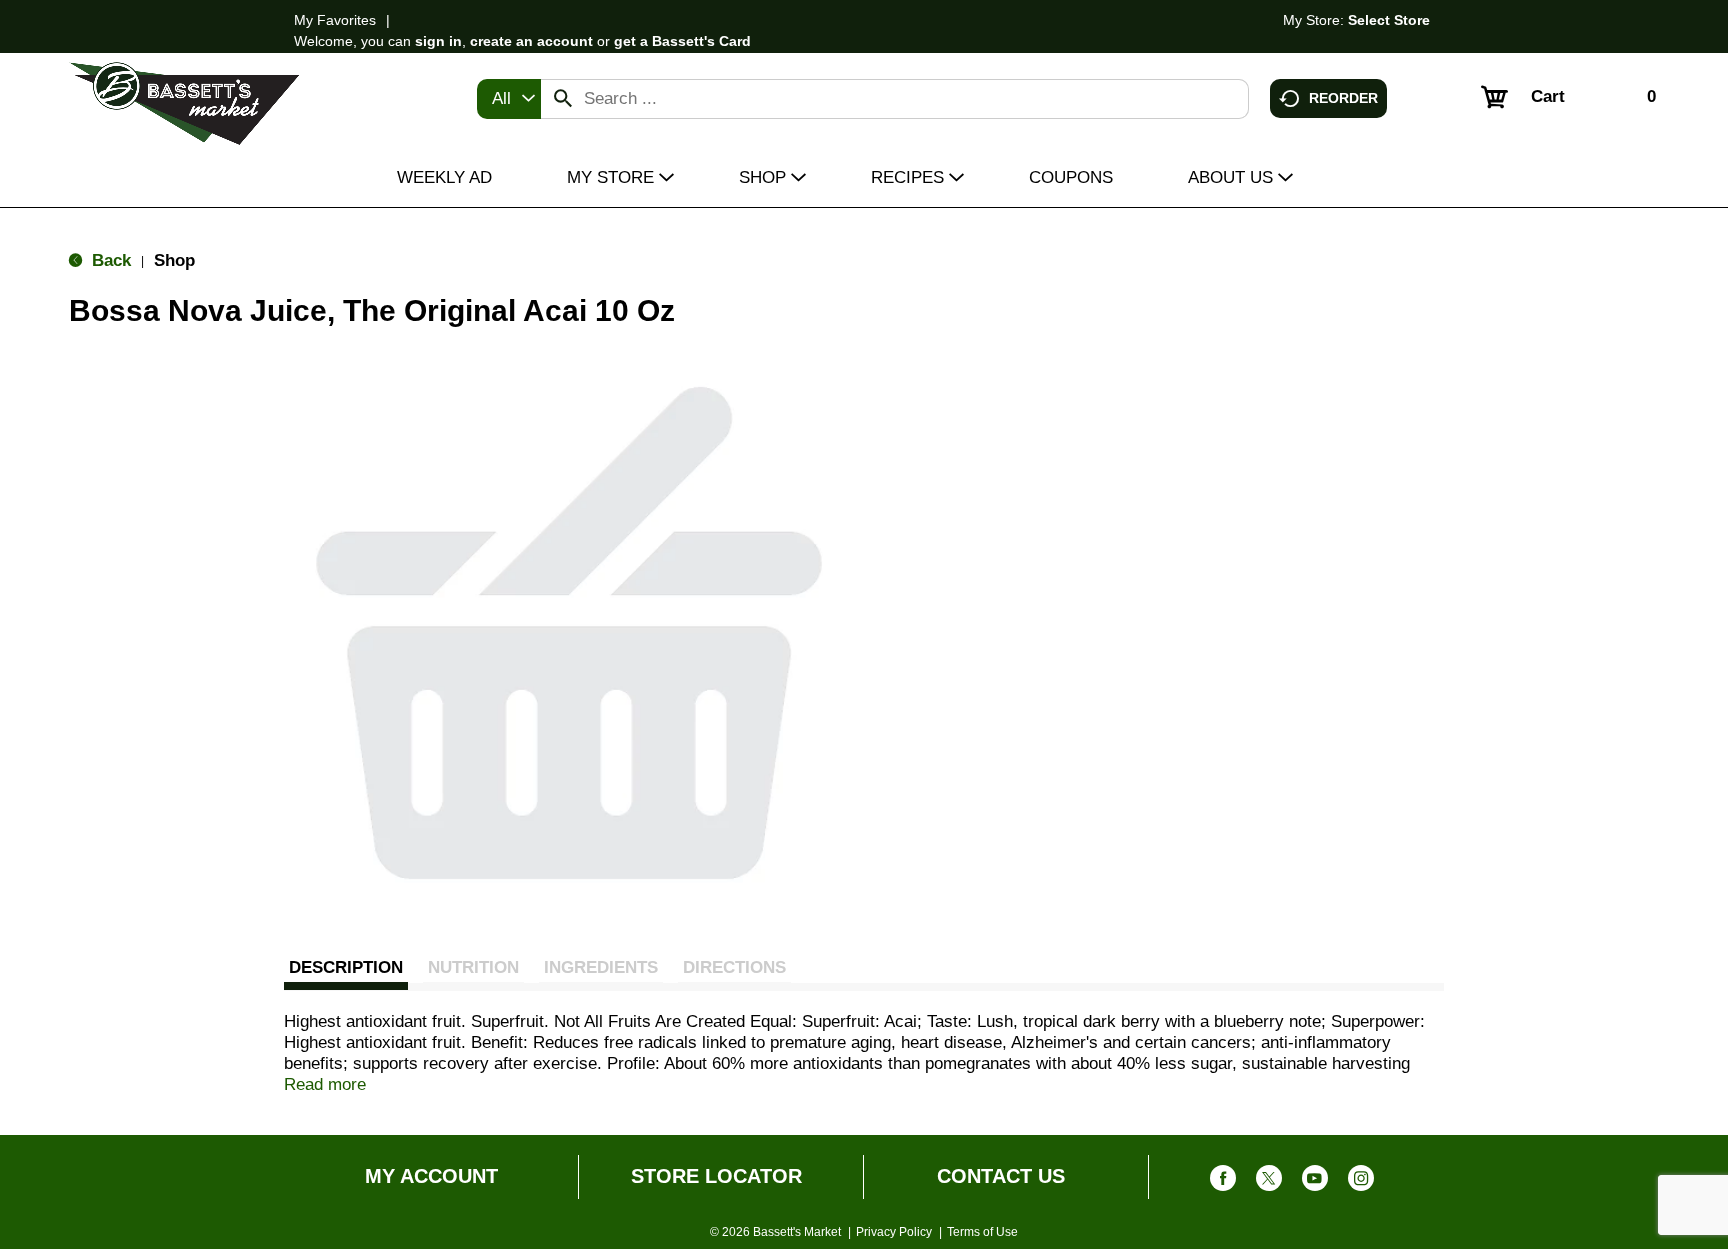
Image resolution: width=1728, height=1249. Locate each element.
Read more (325, 1084)
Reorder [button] (1343, 97)
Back (109, 260)
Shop (174, 260)
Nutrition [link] (473, 967)
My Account (431, 1176)
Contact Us (1001, 1176)
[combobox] (509, 99)
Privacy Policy (894, 1232)
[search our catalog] (563, 99)
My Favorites (335, 20)
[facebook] (1223, 1182)
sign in (438, 41)
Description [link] (346, 967)
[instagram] (1361, 1182)
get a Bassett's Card (682, 41)
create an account (531, 41)
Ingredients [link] (601, 967)
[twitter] (1269, 1182)
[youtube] (1315, 1182)
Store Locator (716, 1176)
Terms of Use (982, 1232)
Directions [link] (734, 967)
